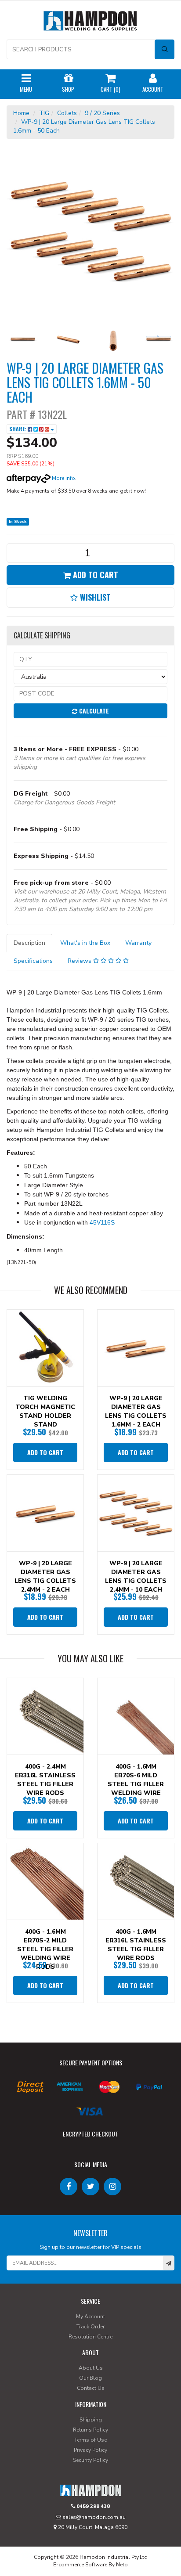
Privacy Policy (90, 2450)
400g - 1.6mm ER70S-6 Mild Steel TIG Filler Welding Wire (136, 1780)
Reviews (80, 961)
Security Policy (90, 2460)
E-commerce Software (80, 2565)
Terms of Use (90, 2440)
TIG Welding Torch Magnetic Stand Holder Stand (45, 1411)
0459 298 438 (92, 2506)
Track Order (90, 2327)
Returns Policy (90, 2430)
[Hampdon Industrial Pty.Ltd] (90, 23)
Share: (18, 429)
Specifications (33, 961)
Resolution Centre (90, 2337)
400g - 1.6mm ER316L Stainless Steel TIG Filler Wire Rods (136, 1945)
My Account (90, 2317)
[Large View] (23, 340)
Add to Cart (94, 575)
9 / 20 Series (102, 113)
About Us (91, 2368)
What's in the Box (85, 943)
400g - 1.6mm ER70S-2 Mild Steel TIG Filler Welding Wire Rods (45, 1949)
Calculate (93, 711)
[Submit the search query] (165, 49)
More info (63, 478)
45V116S (102, 1222)
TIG (44, 113)
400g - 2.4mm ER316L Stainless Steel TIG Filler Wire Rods (45, 1780)
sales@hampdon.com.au (93, 2517)
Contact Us (91, 2388)
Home (21, 113)
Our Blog (90, 2378)
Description (29, 943)
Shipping (91, 2420)
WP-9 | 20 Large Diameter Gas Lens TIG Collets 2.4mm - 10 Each (136, 1576)
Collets (67, 113)
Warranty (138, 943)
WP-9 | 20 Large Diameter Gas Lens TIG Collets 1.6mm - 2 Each (136, 1411)
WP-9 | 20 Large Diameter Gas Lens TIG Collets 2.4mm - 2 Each (45, 1576)
